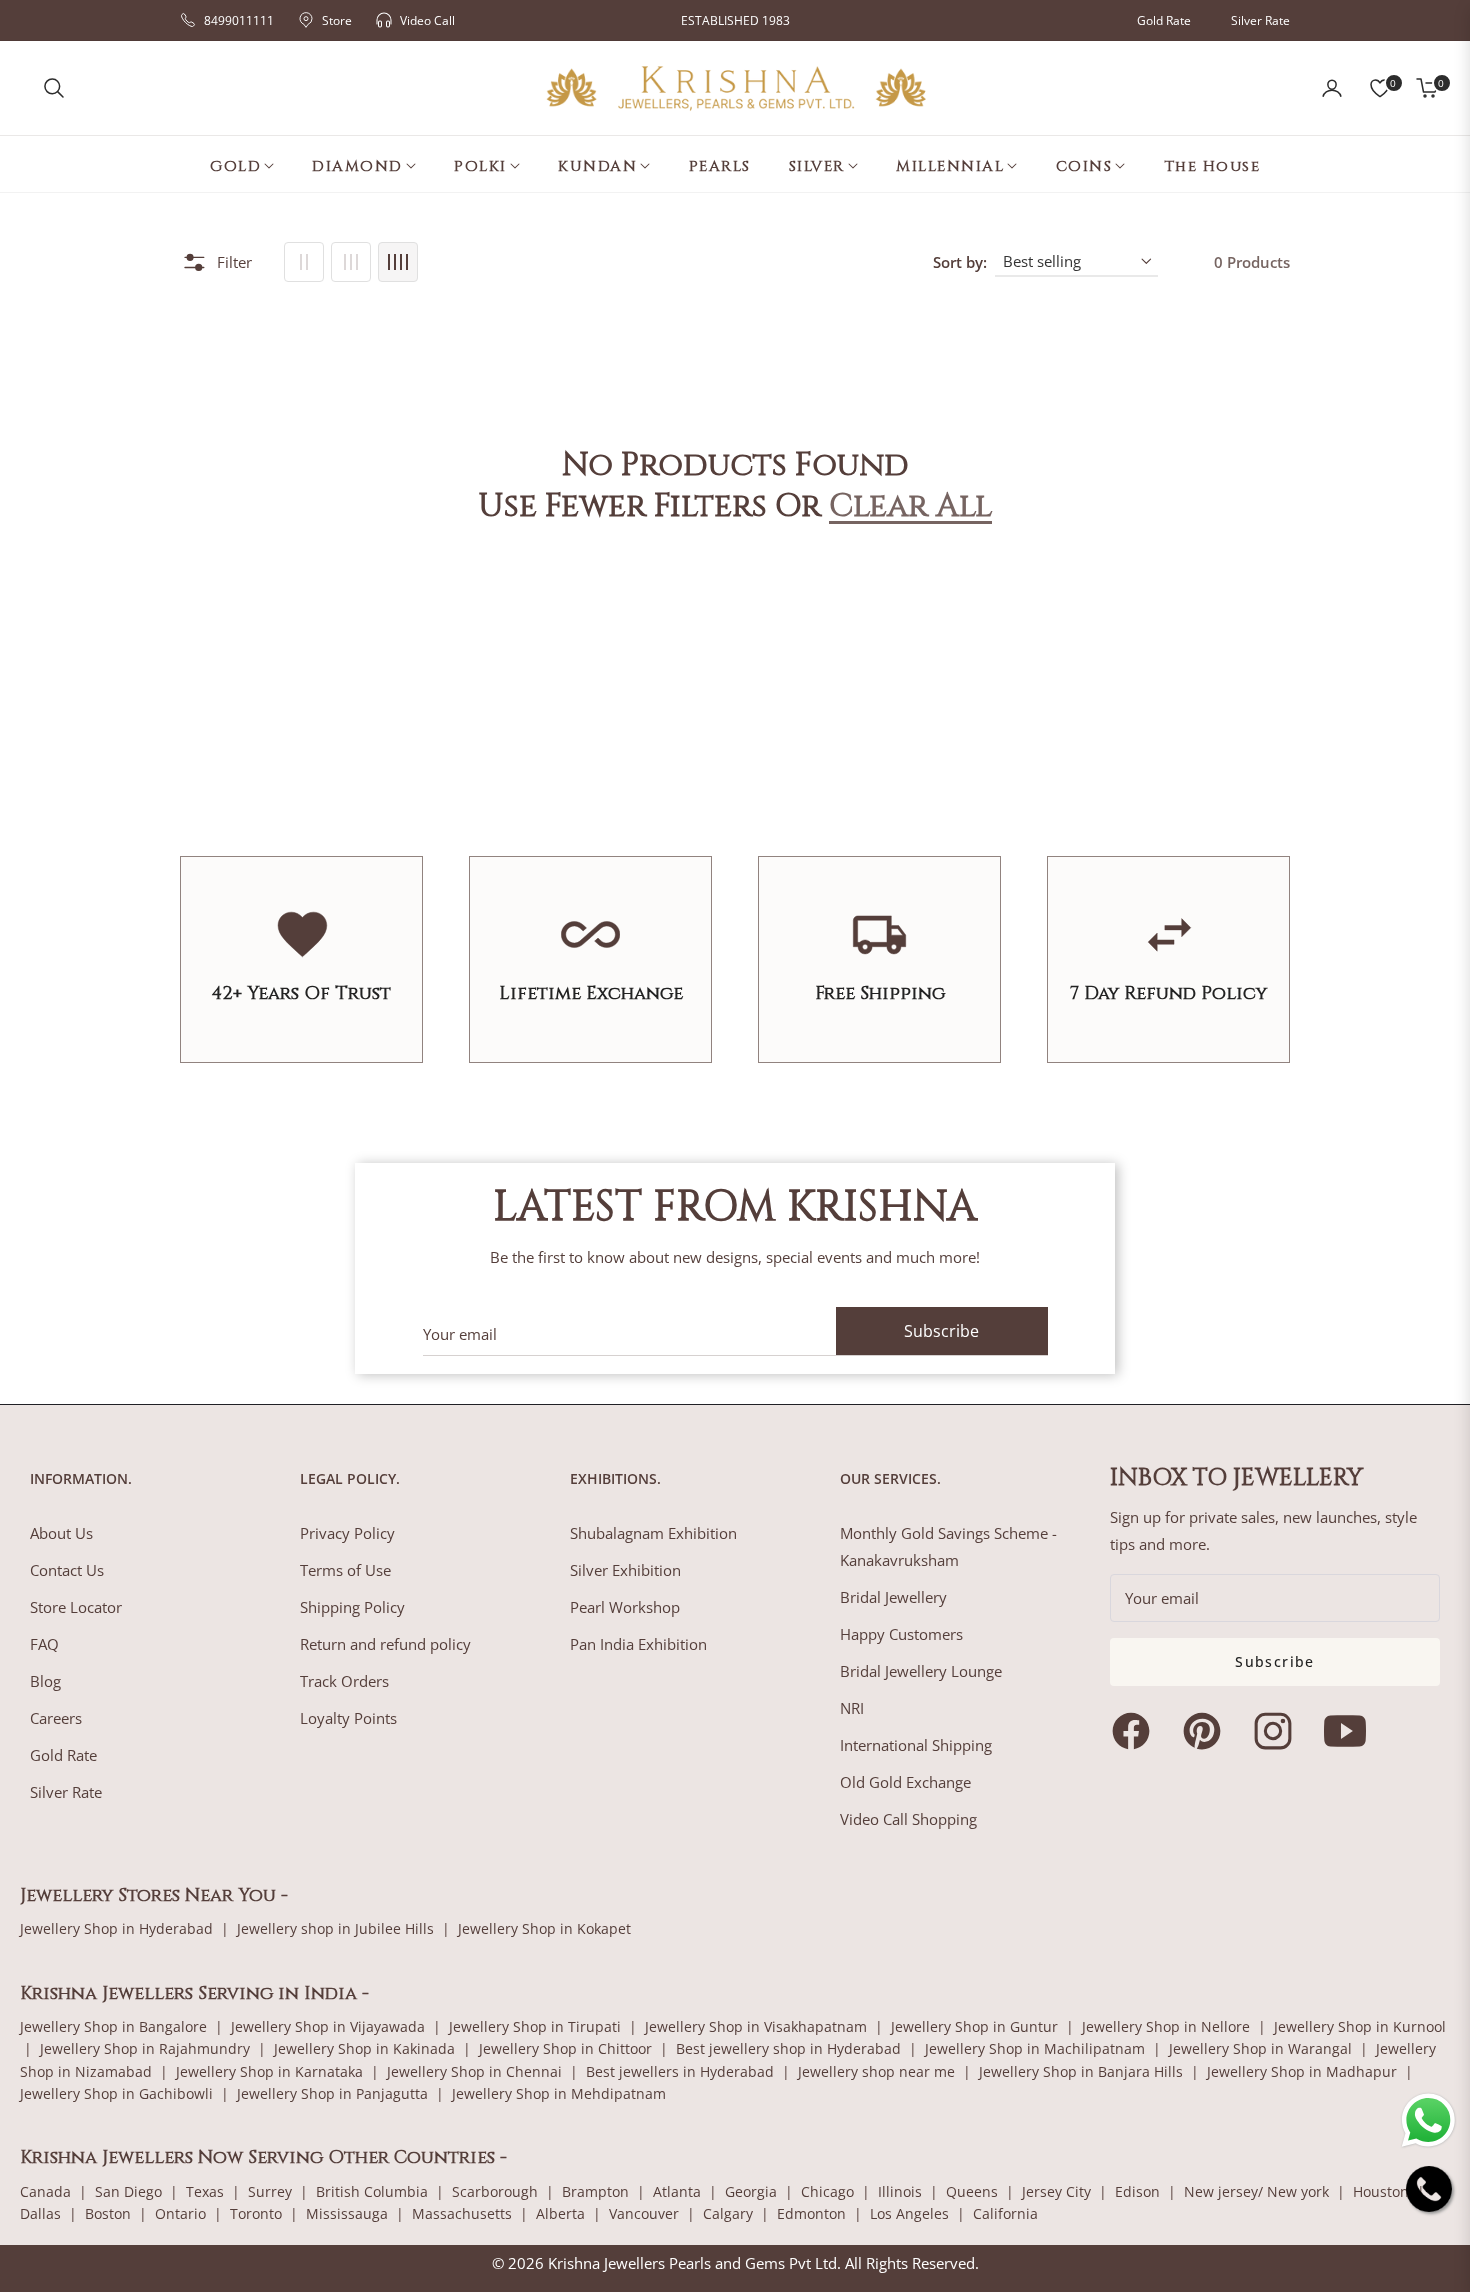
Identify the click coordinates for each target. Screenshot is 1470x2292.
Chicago (827, 2191)
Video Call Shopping (908, 1819)
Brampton (595, 2191)
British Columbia (372, 2191)
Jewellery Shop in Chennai (474, 2071)
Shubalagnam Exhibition (653, 1533)
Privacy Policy (347, 1533)
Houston (1381, 2191)
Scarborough (495, 2191)
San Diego (128, 2191)
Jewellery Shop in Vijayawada (328, 2026)
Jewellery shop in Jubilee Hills (335, 1928)
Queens (972, 2191)
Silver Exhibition (625, 1570)
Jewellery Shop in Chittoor (565, 2048)
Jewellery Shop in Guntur (974, 2026)
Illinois (900, 2191)
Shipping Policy (352, 1607)
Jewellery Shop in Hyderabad (116, 1928)
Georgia (751, 2191)
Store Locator (76, 1607)
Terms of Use (345, 1570)
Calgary (728, 2213)
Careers (56, 1718)
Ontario (180, 2213)
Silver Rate (1260, 20)
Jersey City (1056, 2191)
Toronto (256, 2213)
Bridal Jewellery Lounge (921, 1671)
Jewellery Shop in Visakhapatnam (756, 2026)
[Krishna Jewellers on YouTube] (1350, 1731)
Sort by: (960, 262)
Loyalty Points (348, 1718)
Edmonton (811, 2213)
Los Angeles (909, 2213)
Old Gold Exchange (905, 1782)
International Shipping (916, 1745)
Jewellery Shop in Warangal (1260, 2048)
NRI (852, 1708)
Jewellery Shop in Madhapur (1302, 2071)
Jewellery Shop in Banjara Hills (1081, 2071)
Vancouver (644, 2213)
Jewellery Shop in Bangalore (113, 2026)
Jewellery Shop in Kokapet (544, 1928)
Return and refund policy (385, 1644)
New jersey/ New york (1256, 2191)
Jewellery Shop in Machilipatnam (1035, 2048)
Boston (108, 2213)
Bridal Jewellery (893, 1597)
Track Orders (344, 1681)
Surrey (270, 2191)
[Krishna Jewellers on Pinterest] (1207, 1731)
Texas (205, 2191)
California (1005, 2213)
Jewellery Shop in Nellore (1166, 2026)
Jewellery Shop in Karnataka (269, 2071)
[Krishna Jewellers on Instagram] (1278, 1731)
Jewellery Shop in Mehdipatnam (559, 2093)
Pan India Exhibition (638, 1644)
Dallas (40, 2213)
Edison (1137, 2191)
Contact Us (67, 1570)
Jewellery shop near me (876, 2071)
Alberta (560, 2213)
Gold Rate (1164, 20)
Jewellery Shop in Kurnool (1360, 2026)
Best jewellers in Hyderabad (680, 2071)
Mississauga (347, 2213)
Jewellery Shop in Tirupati (535, 2026)
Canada (45, 2191)
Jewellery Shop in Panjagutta (332, 2093)
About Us (61, 1533)
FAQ (44, 1644)
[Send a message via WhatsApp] (1428, 2120)
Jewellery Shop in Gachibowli (116, 2093)
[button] (54, 88)
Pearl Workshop (625, 1607)
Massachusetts (462, 2213)
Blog (45, 1681)
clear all (910, 506)
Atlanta (677, 2191)
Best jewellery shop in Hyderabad (788, 2048)
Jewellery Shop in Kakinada (364, 2048)
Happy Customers (901, 1634)
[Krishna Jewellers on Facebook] (1136, 1731)
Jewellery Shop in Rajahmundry (145, 2048)
